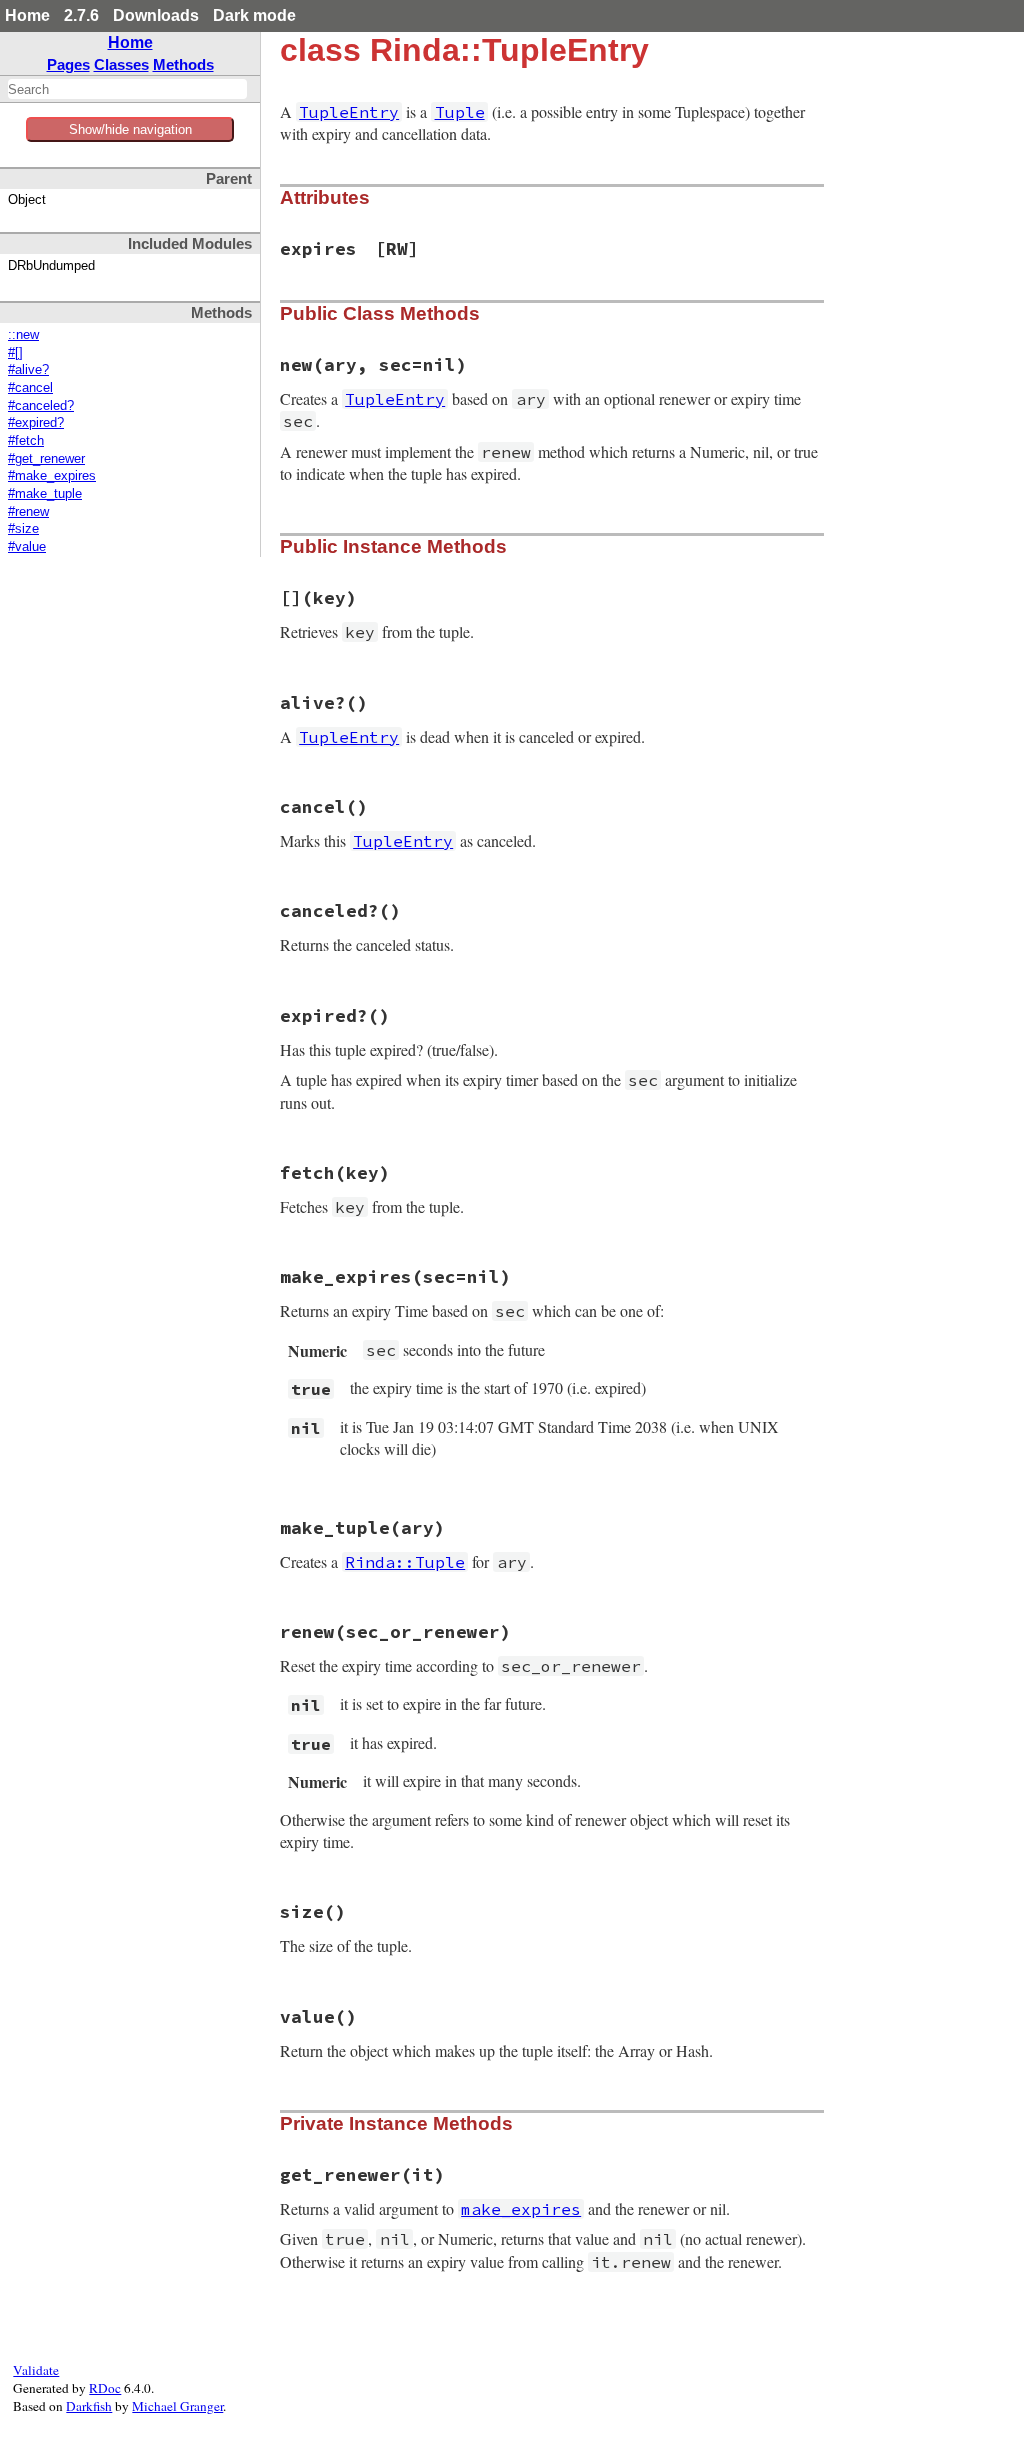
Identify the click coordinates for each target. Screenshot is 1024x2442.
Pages (68, 64)
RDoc (105, 2388)
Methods (183, 64)
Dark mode (254, 15)
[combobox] (127, 89)
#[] (15, 353)
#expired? (36, 423)
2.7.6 (81, 15)
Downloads (156, 15)
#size (23, 529)
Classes (121, 64)
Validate (36, 2370)
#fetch (26, 441)
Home (27, 15)
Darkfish (89, 2406)
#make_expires (52, 476)
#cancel (30, 388)
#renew (28, 512)
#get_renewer (46, 459)
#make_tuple (45, 494)
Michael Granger (177, 2406)
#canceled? (41, 406)
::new (23, 335)
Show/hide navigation (130, 129)
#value (27, 547)
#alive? (28, 370)
